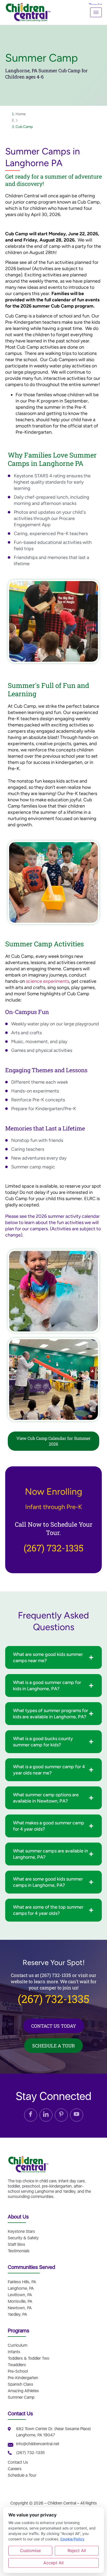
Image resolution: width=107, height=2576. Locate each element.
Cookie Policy (72, 2539)
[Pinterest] (61, 2115)
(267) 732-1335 (53, 1548)
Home (21, 114)
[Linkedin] (46, 2115)
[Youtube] (77, 2115)
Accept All (53, 2563)
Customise (30, 2551)
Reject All (77, 2551)
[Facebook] (31, 2115)
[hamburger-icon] (96, 12)
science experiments (48, 981)
